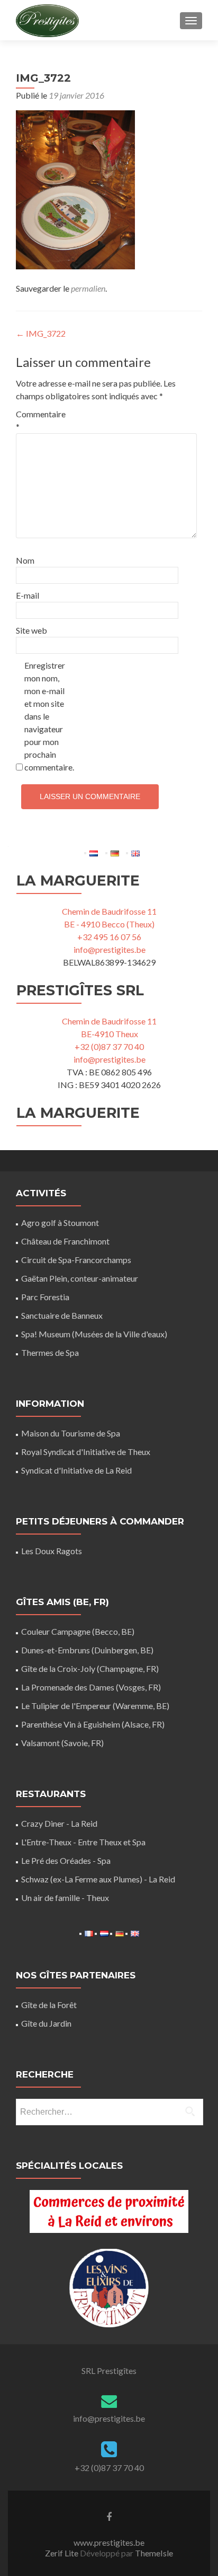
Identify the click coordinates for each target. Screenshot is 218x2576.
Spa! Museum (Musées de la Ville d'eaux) (94, 1334)
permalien (88, 288)
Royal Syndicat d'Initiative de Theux (86, 1452)
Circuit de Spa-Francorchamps (76, 1260)
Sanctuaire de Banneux (62, 1315)
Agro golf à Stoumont (60, 1223)
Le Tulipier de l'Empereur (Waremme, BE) (95, 1706)
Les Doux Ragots (52, 1551)
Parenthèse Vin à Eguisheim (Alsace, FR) (93, 1724)
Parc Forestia (45, 1297)
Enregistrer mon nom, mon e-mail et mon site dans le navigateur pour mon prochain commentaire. (47, 716)
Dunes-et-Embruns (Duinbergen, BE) (87, 1650)
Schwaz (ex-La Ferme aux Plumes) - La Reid (98, 1879)
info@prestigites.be (110, 949)
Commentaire (38, 420)
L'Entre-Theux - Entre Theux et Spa (83, 1842)
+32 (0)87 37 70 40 (109, 1046)
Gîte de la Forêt (49, 2005)
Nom (25, 560)
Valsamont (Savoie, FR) (62, 1743)
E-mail (28, 595)
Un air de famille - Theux (65, 1898)
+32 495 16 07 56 (109, 937)
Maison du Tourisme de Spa (71, 1433)
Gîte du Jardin (46, 2023)
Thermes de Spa (50, 1352)
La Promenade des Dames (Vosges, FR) (91, 1687)
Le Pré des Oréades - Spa (66, 1860)
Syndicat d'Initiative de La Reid (76, 1470)
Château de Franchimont (65, 1241)
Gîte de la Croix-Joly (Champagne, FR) (90, 1668)
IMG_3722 (41, 333)
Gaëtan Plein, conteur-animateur (80, 1278)
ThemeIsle (154, 2553)
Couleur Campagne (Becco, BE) (78, 1631)
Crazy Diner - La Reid (59, 1823)
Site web (31, 630)
